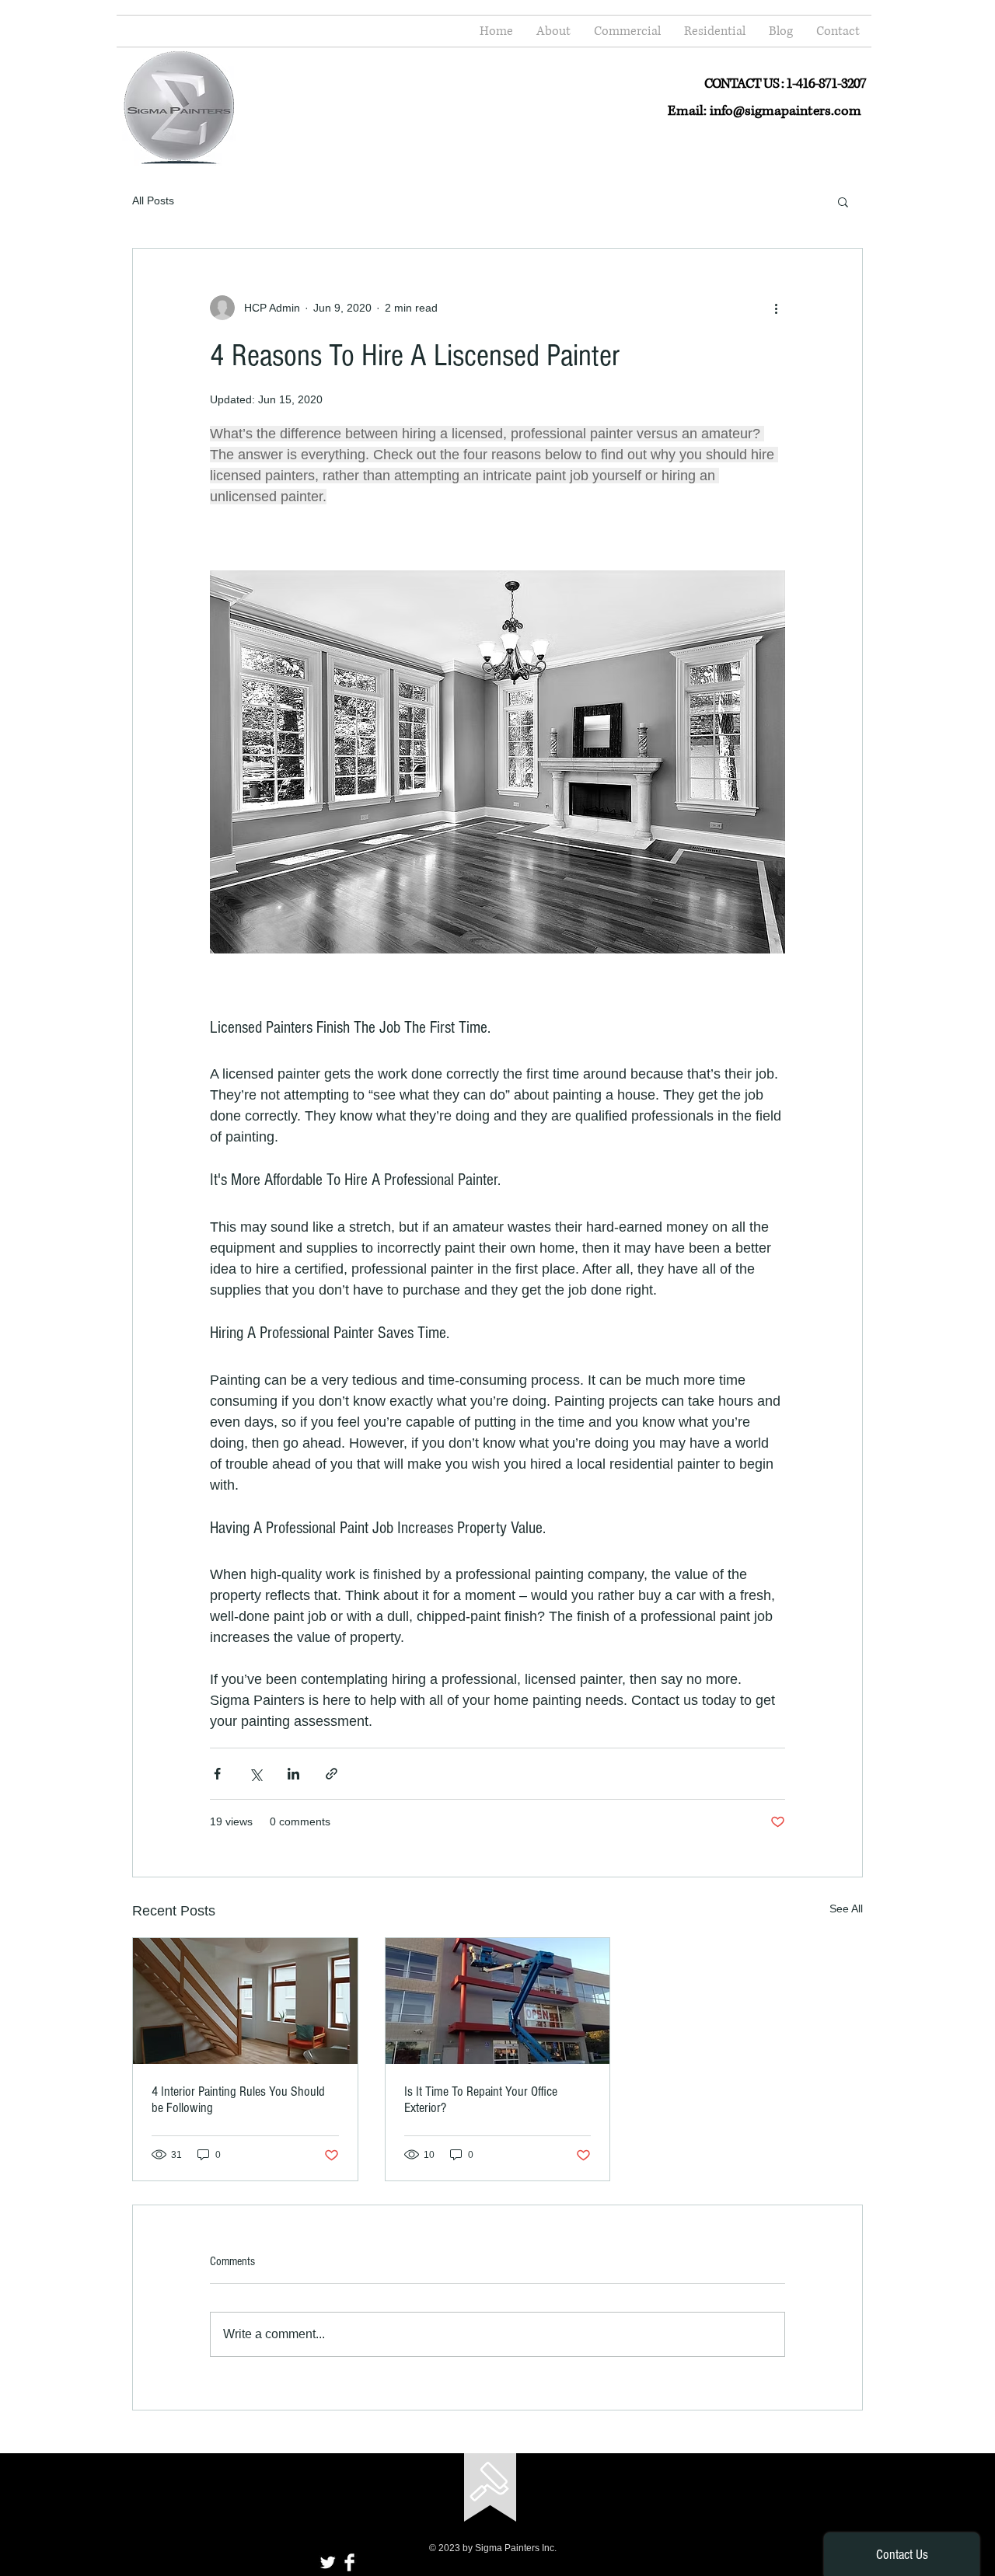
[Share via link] (332, 1774)
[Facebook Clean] (349, 2562)
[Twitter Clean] (328, 2562)
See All (846, 1908)
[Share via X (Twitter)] (255, 1774)
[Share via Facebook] (217, 1774)
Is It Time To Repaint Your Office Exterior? (481, 2100)
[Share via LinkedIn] (293, 1774)
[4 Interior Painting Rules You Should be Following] (245, 2001)
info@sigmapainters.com (786, 111)
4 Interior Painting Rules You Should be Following (238, 2100)
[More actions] (776, 308)
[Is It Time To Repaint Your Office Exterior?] (498, 2001)
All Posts (153, 200)
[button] (843, 201)
